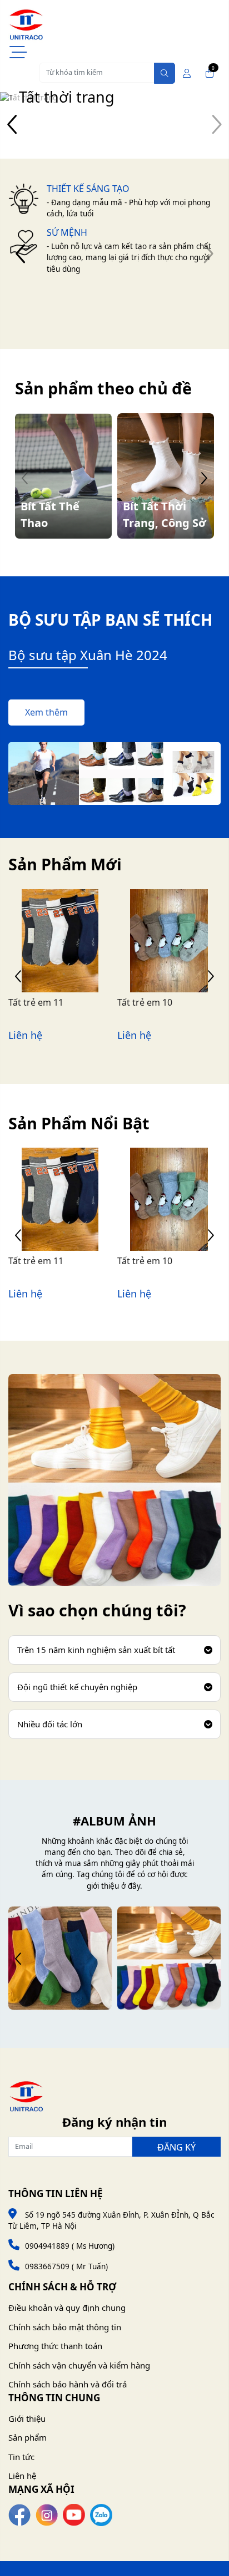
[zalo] (101, 2514)
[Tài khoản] (186, 73)
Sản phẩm (28, 2437)
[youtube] (74, 2514)
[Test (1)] (60, 1958)
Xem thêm (46, 712)
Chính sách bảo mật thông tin (65, 2327)
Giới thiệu (27, 2418)
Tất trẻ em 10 (145, 1002)
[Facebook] (19, 2514)
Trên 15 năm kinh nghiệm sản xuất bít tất (96, 1650)
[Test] (169, 1958)
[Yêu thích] (48, 961)
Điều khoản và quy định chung (67, 2308)
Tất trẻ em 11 (36, 1002)
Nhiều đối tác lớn (50, 1724)
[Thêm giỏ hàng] (72, 961)
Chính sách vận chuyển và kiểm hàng (79, 2365)
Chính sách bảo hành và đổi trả (68, 2384)
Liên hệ (22, 2476)
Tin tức (21, 2457)
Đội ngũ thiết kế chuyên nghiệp (77, 1687)
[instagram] (47, 2514)
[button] (13, 125)
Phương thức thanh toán (55, 2346)
